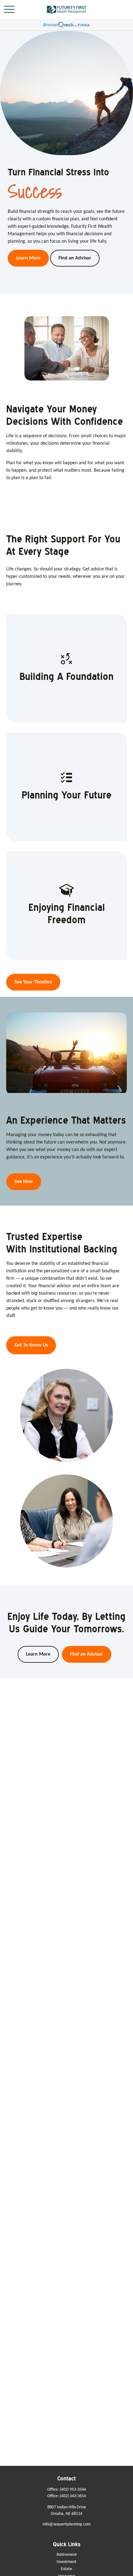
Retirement (67, 2555)
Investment (66, 2562)
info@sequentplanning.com (67, 2524)
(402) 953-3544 (73, 2490)
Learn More (38, 1654)
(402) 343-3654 (73, 2496)
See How (24, 1182)
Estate (66, 2569)
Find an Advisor (87, 1654)
